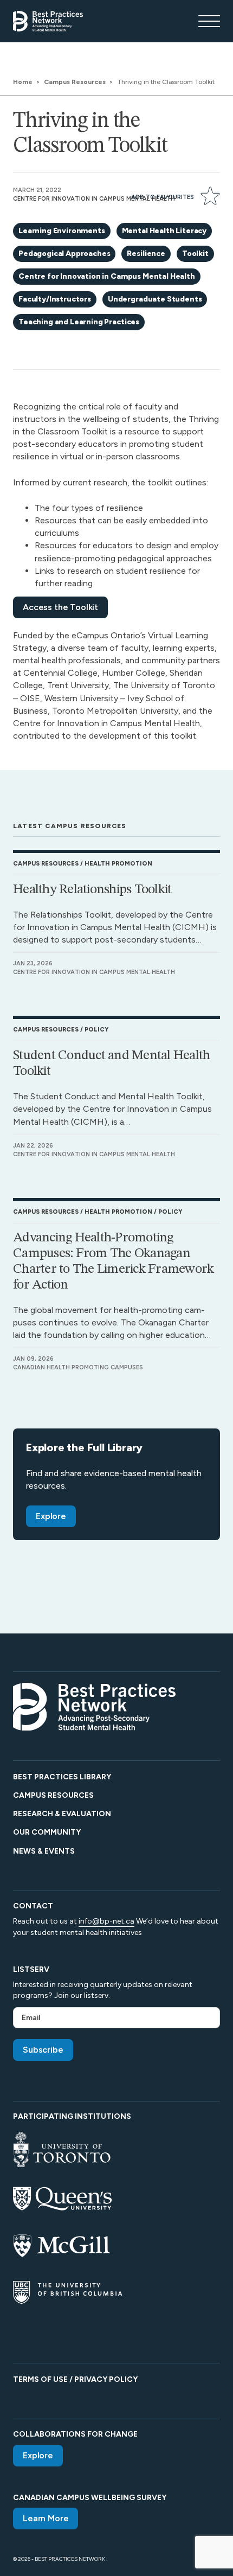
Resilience (146, 254)
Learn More (46, 2518)
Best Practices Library (62, 1777)
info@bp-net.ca (106, 1921)
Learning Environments (62, 231)
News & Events (44, 1851)
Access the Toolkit (60, 607)
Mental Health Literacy (164, 231)
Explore (51, 1516)
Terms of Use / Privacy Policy (75, 2379)
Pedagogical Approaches (64, 254)
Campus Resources (53, 1795)
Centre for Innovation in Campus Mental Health (107, 276)
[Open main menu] (209, 21)
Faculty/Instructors (55, 299)
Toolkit (195, 254)
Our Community (47, 1832)
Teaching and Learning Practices (79, 322)
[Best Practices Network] (48, 21)
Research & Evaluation (62, 1814)
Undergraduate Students (155, 299)
